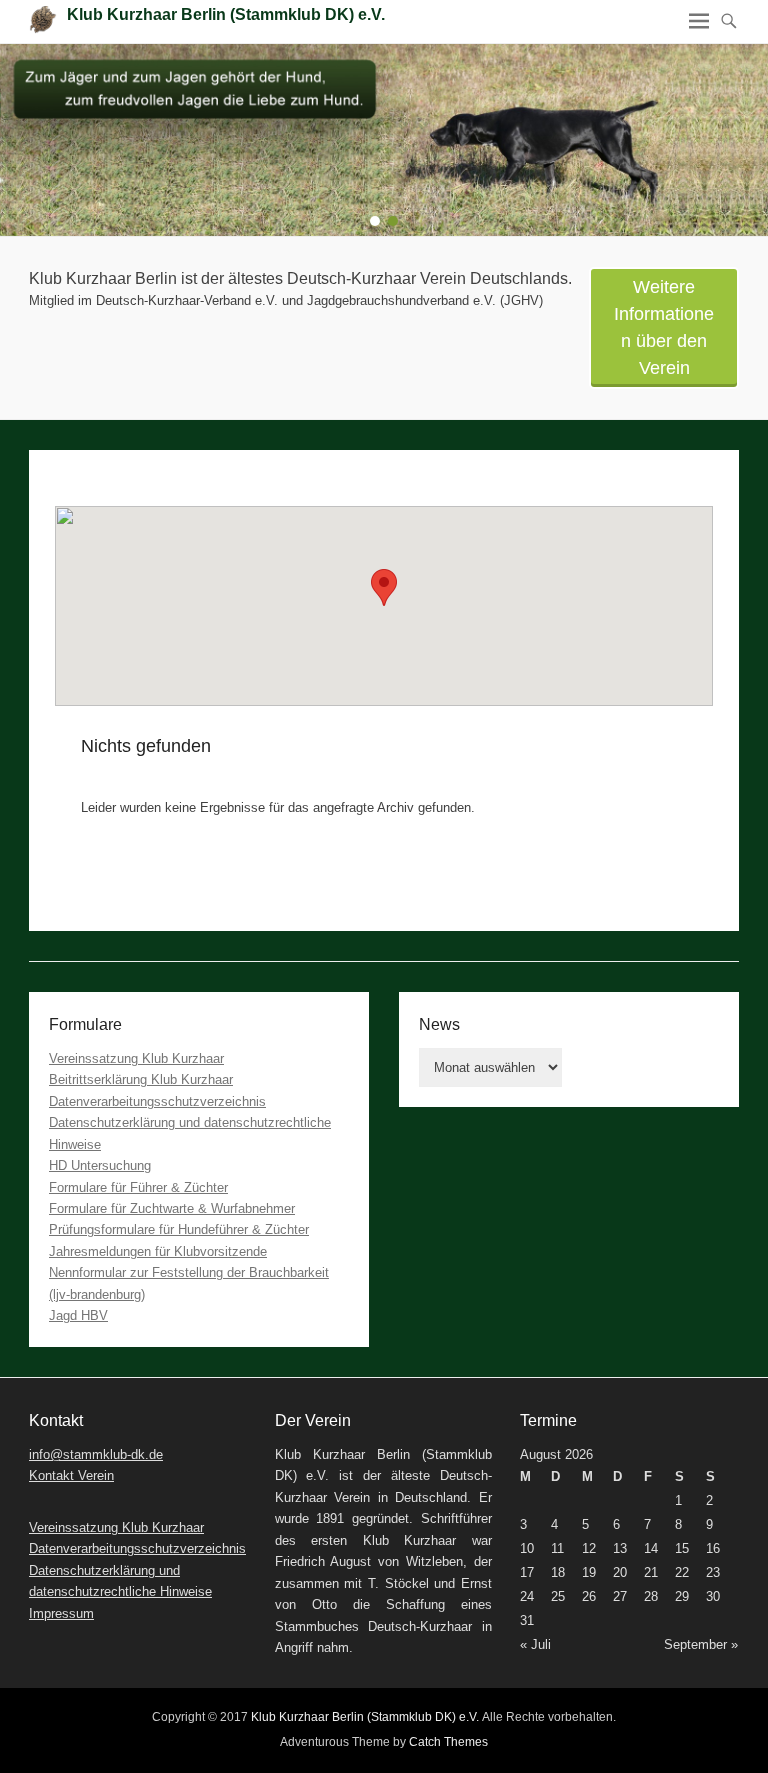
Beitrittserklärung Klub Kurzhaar (141, 1079)
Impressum (61, 1613)
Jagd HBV (78, 1315)
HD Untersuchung (100, 1165)
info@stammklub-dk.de (96, 1454)
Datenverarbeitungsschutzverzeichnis (157, 1101)
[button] (384, 587)
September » (701, 1644)
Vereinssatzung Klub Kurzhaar (136, 1058)
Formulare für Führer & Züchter (138, 1187)
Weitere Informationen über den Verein (664, 327)
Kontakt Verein (71, 1475)
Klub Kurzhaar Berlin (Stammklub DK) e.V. (226, 14)
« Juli (535, 1644)
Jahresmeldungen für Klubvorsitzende (158, 1251)
